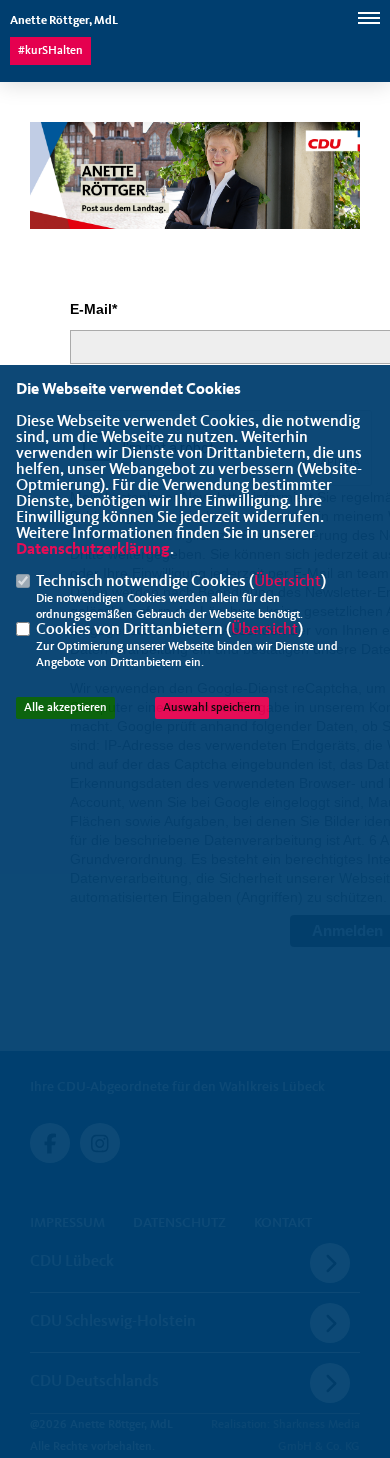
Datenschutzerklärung (93, 550)
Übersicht (287, 582)
